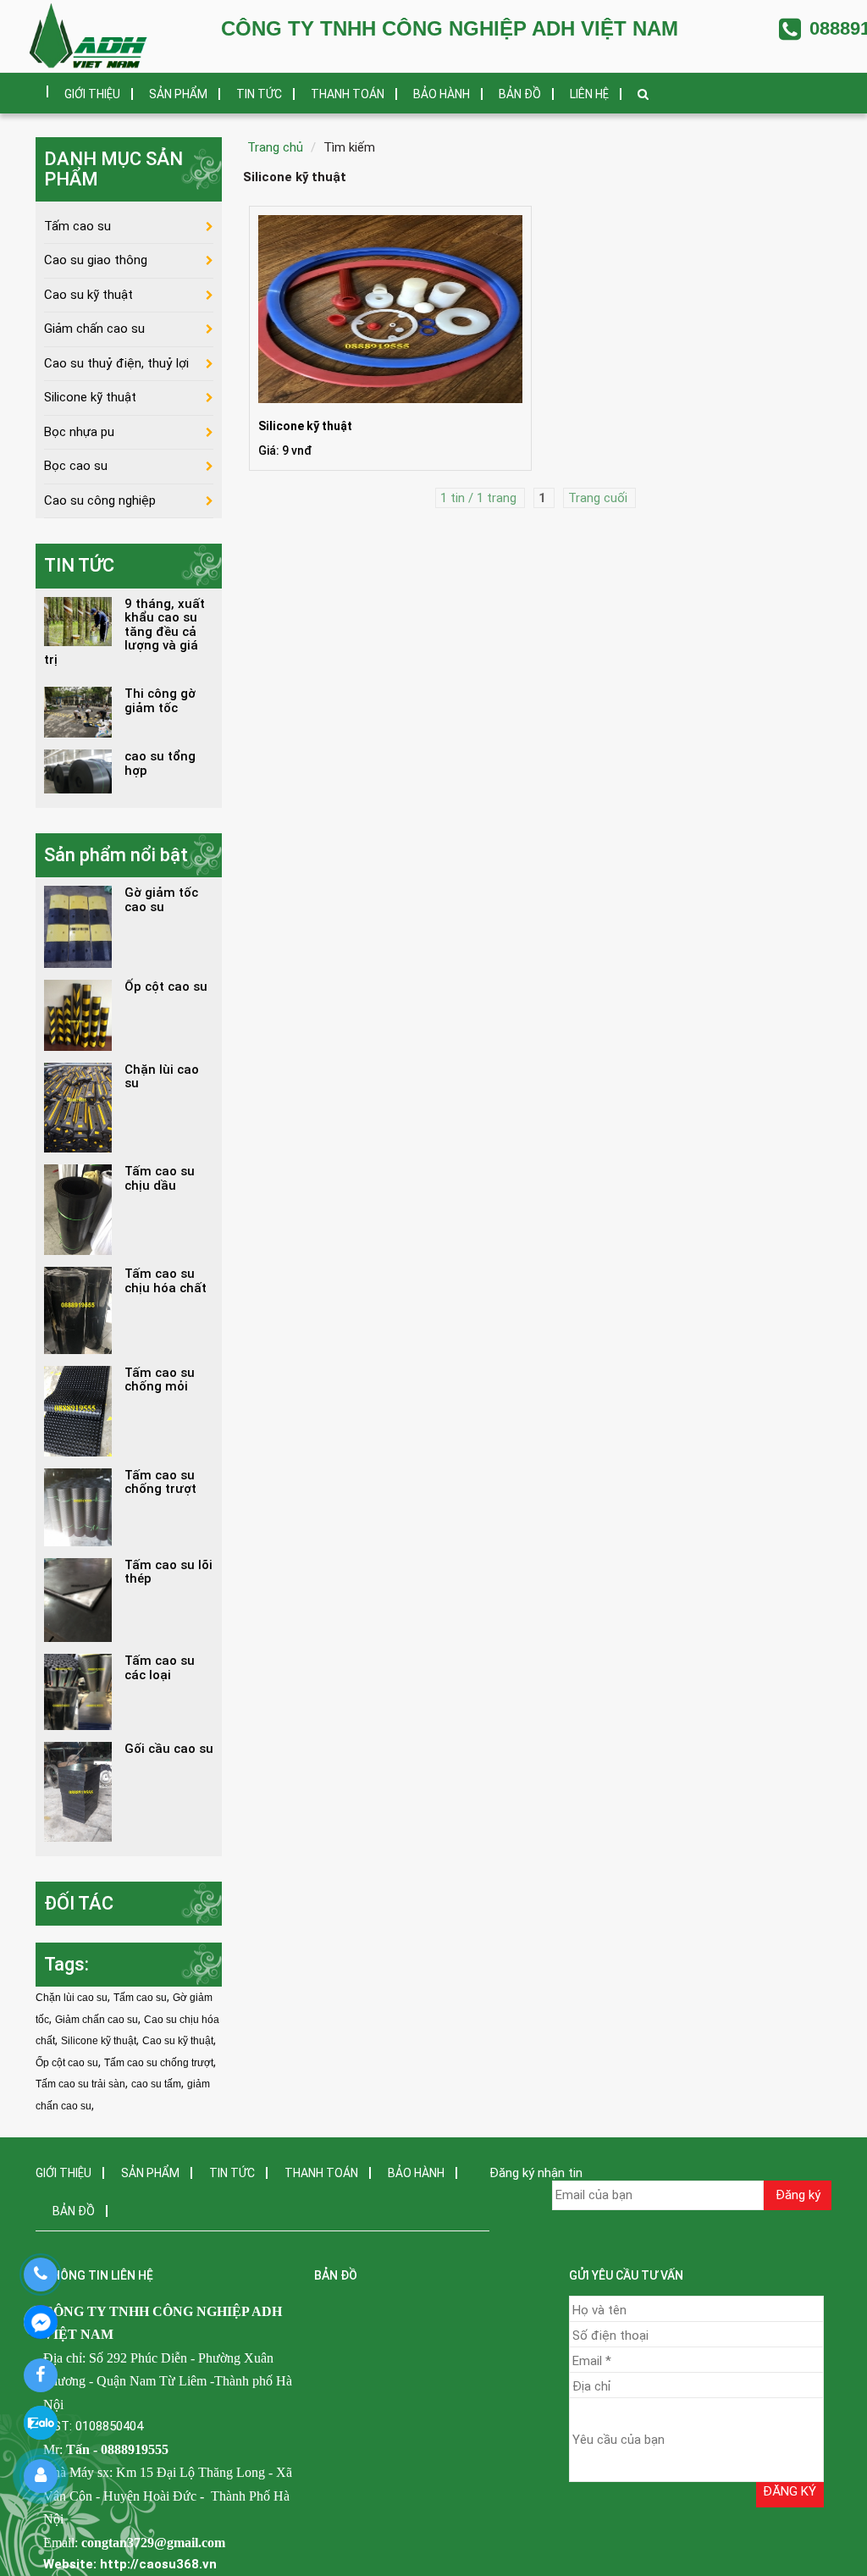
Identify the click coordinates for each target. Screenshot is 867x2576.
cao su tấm (156, 2084)
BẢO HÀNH (442, 94)
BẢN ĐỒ (520, 94)
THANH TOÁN (348, 94)
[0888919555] (40, 2275)
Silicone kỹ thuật (90, 397)
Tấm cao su (77, 226)
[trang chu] (36, 86)
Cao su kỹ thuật (88, 295)
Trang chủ (275, 147)
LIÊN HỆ (589, 94)
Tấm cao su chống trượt (159, 2063)
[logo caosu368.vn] (89, 36)
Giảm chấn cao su (94, 329)
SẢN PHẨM (178, 94)
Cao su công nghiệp (100, 500)
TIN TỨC (259, 94)
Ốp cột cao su (67, 2063)
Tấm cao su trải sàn (80, 2084)
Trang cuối (599, 498)
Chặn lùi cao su (72, 1998)
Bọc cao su (76, 466)
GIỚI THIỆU (92, 94)
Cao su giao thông (96, 260)
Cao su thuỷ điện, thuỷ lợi (116, 363)
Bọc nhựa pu (79, 432)
